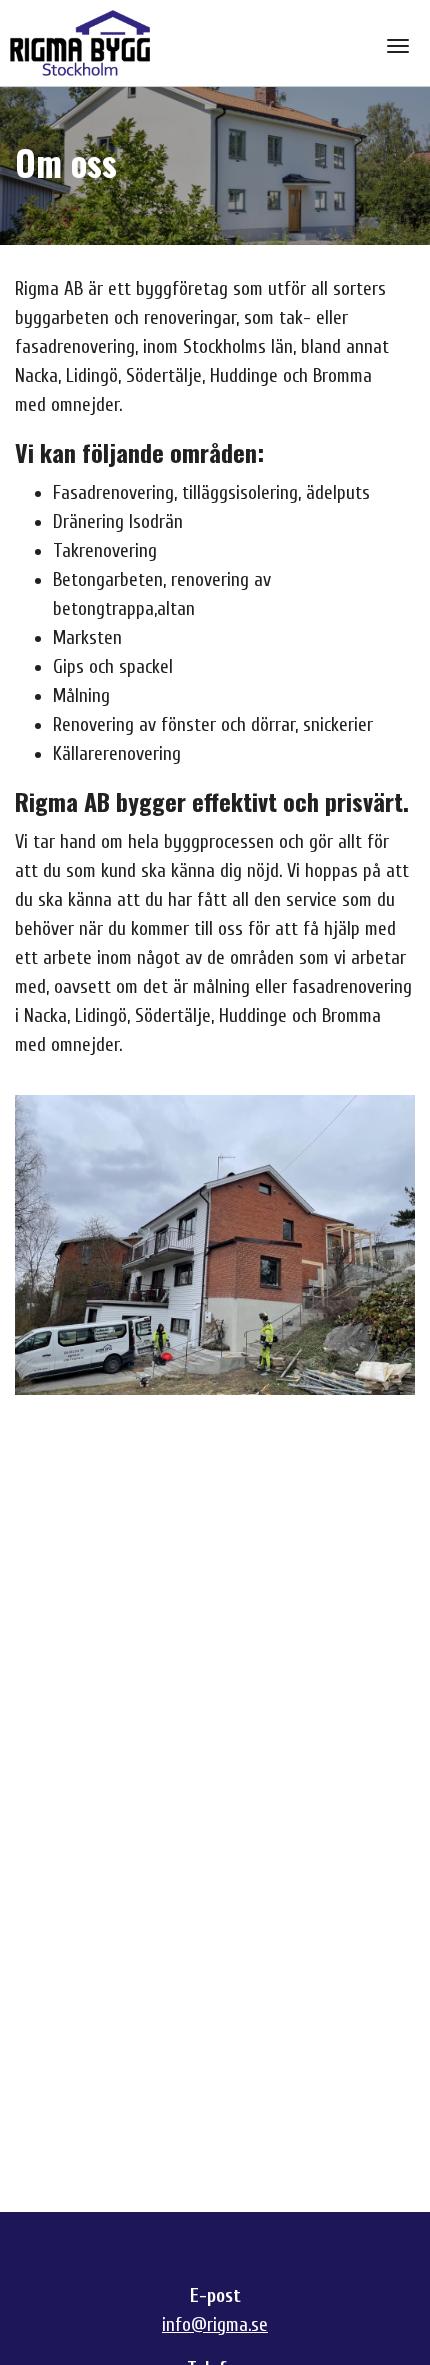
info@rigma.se (215, 2325)
